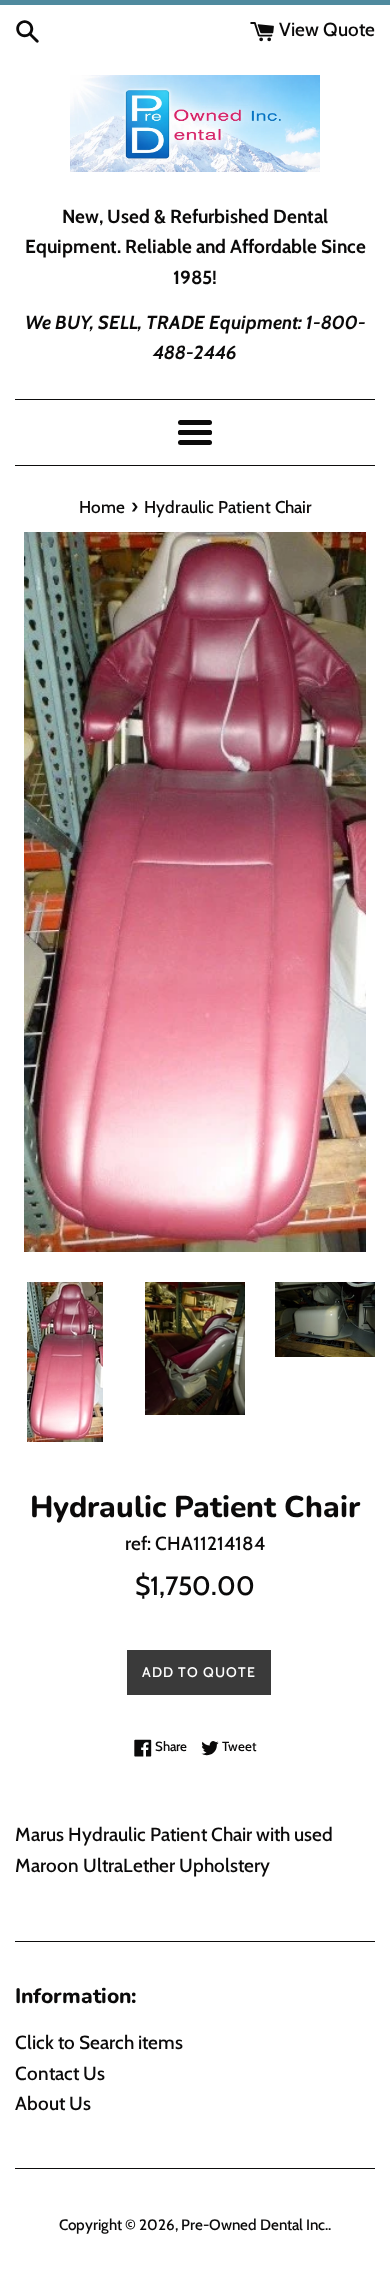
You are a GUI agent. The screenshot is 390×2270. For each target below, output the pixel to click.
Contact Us (60, 2073)
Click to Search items (99, 2042)
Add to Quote (199, 1672)
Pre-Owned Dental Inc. (254, 2224)
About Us (53, 2103)
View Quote (325, 29)
